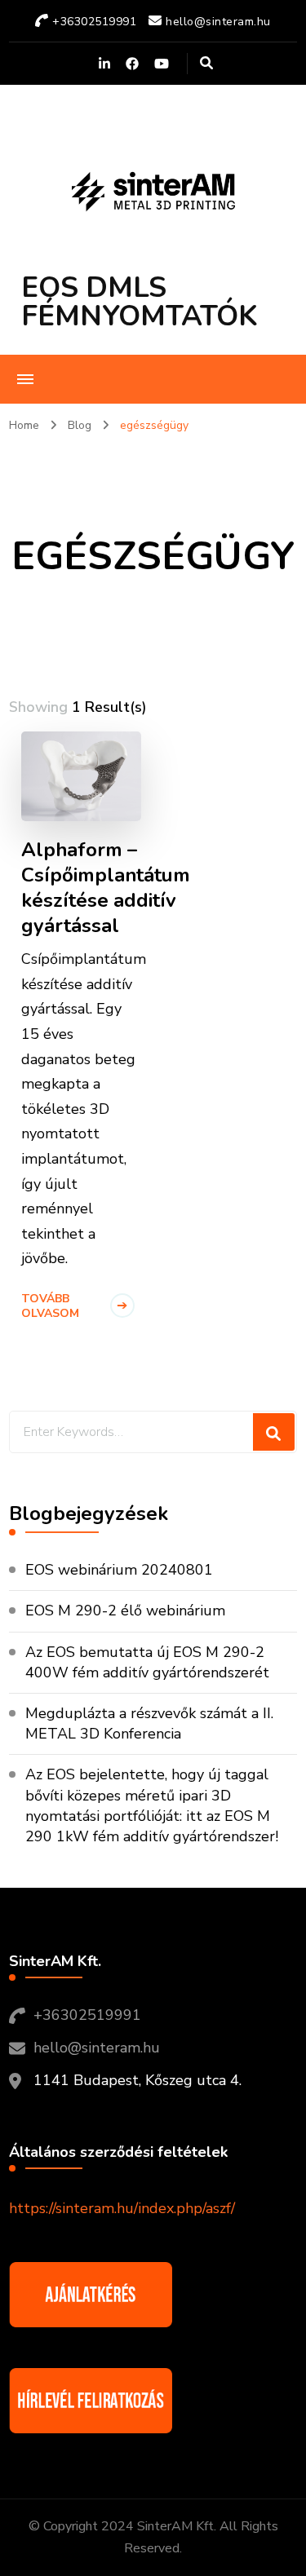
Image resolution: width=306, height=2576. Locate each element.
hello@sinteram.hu (97, 2048)
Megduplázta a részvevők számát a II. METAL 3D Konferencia (149, 1723)
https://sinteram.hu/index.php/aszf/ (122, 2208)
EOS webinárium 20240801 (119, 1570)
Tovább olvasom (50, 1306)
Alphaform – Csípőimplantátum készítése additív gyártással (106, 888)
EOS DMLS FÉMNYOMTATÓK (140, 302)
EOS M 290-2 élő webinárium (125, 1611)
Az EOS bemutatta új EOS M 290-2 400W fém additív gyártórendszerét (149, 1662)
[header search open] (206, 64)
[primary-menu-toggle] (25, 379)
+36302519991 (87, 2015)
